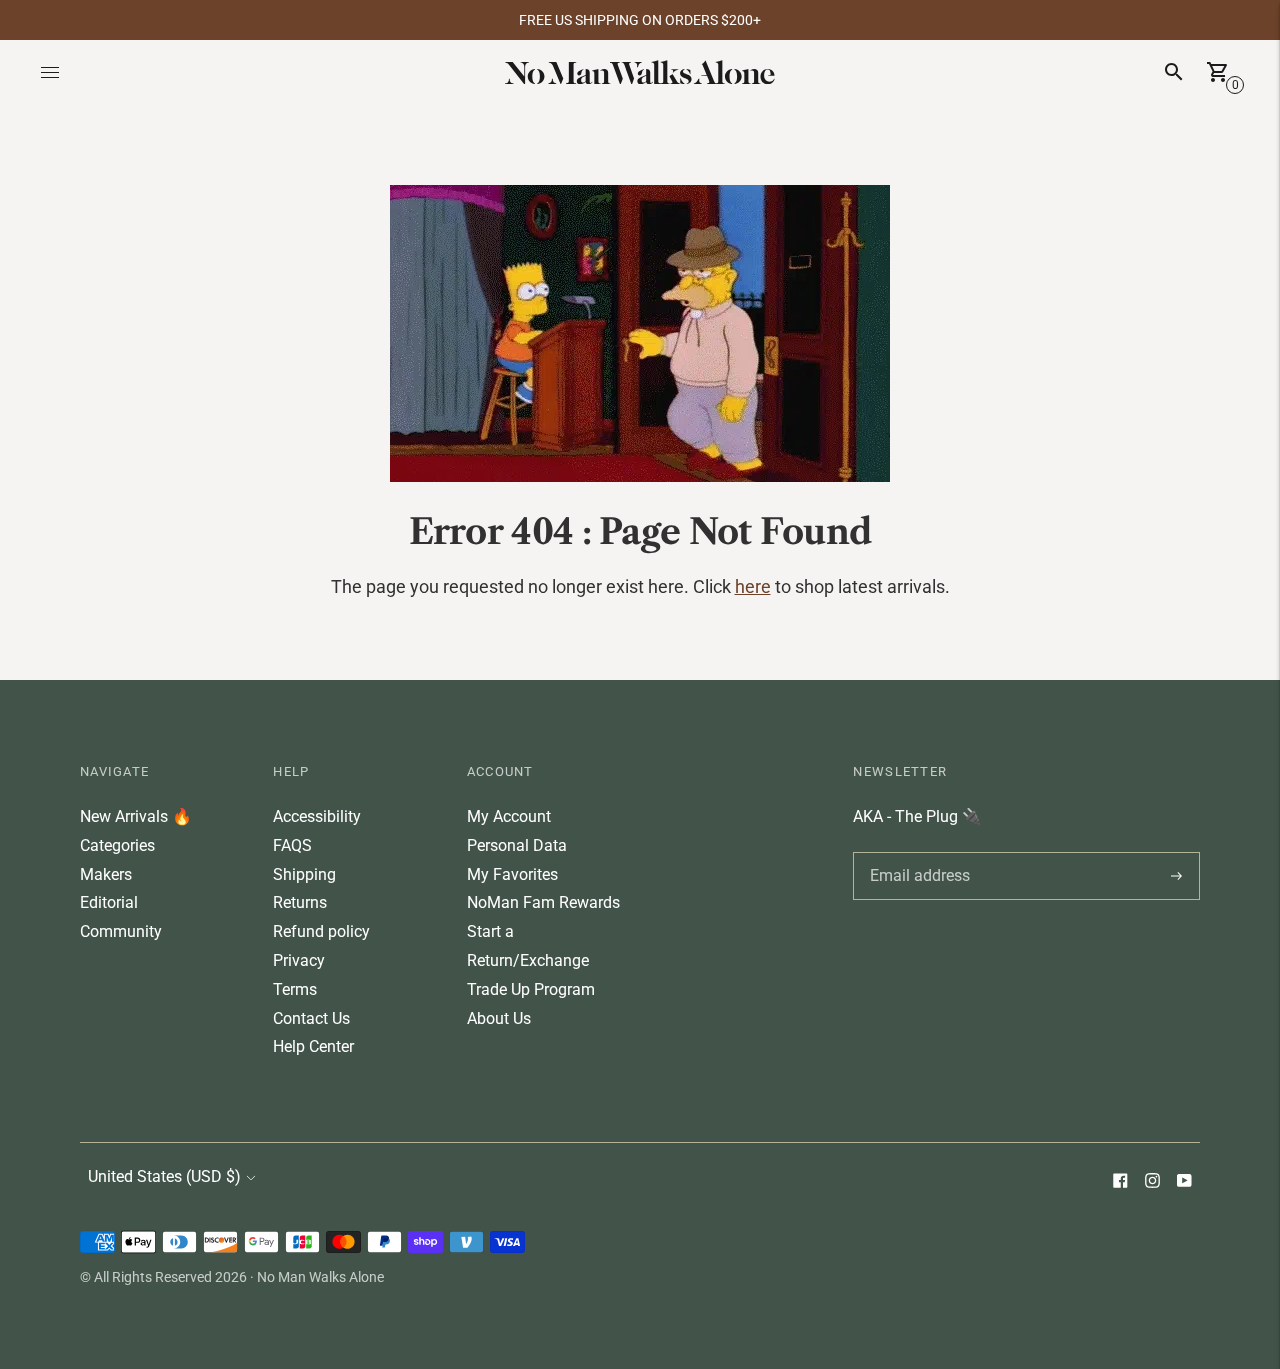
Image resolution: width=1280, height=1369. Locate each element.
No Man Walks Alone (320, 1277)
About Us (499, 1018)
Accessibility (317, 816)
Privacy (299, 960)
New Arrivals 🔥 (136, 816)
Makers (106, 874)
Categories (117, 845)
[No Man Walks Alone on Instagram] (1152, 1182)
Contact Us (311, 1018)
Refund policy (321, 931)
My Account (509, 816)
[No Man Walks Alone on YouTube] (1184, 1182)
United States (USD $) (164, 1176)
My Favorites (512, 874)
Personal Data (517, 845)
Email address (916, 852)
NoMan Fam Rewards (543, 902)
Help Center (313, 1046)
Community (121, 931)
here (753, 586)
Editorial (109, 902)
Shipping (304, 874)
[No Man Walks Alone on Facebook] (1120, 1182)
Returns (300, 902)
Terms (295, 989)
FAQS (292, 845)
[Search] (1174, 72)
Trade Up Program (531, 989)
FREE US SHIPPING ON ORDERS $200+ (640, 20)
